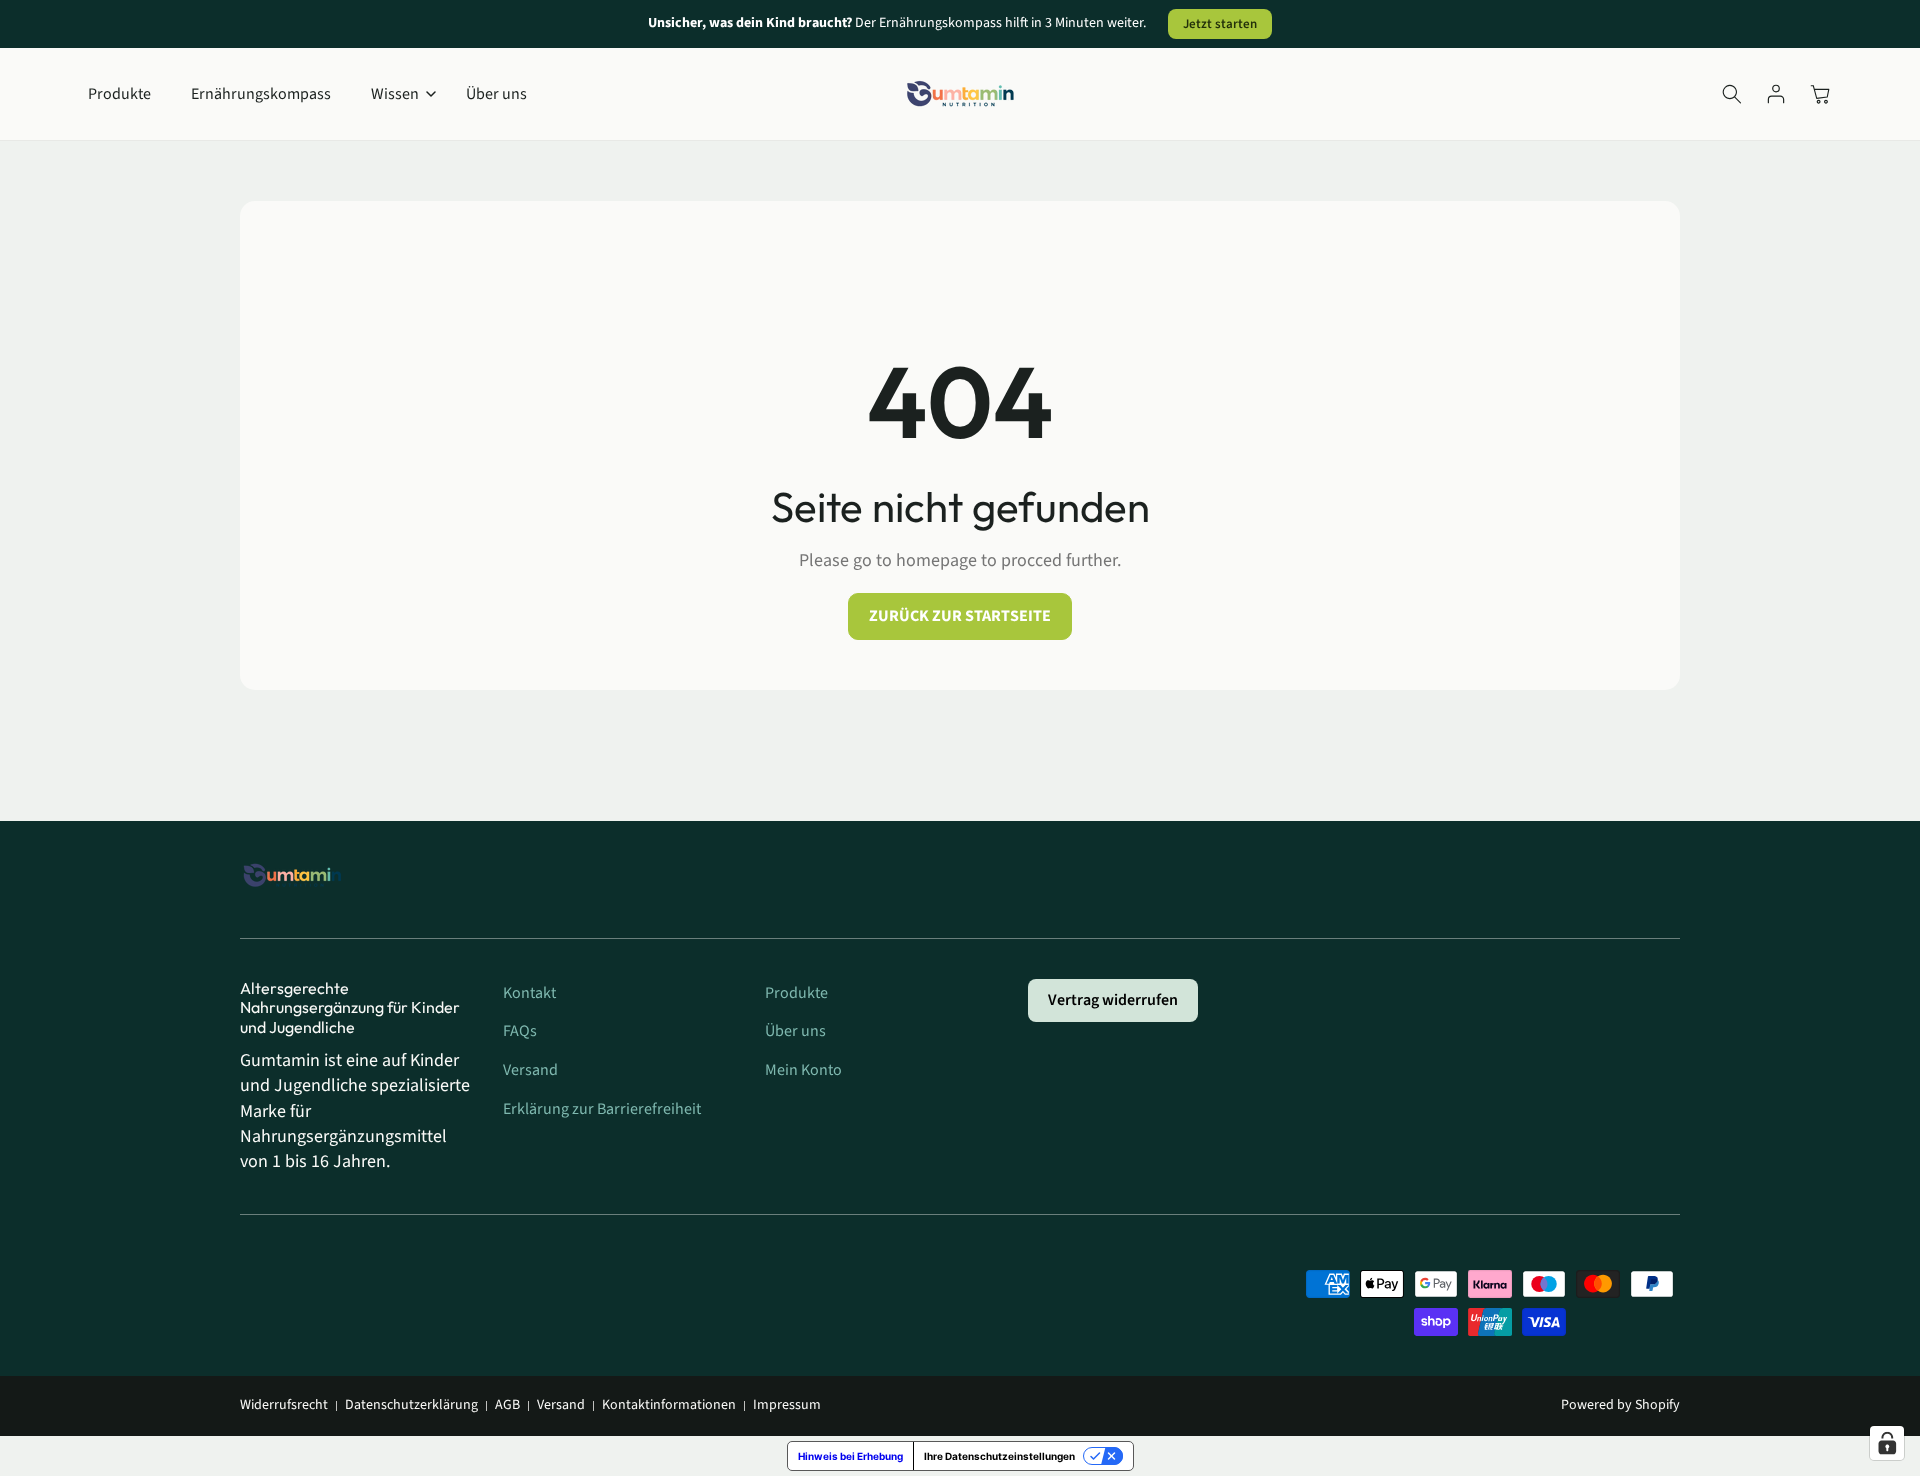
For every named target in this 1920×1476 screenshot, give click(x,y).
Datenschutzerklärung (411, 1405)
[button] (398, 94)
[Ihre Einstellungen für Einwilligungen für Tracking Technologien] (1887, 1443)
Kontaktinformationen (669, 1405)
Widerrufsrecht (284, 1405)
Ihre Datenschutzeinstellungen (999, 1456)
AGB (507, 1405)
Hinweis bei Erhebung (850, 1456)
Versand (561, 1405)
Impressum (787, 1405)
